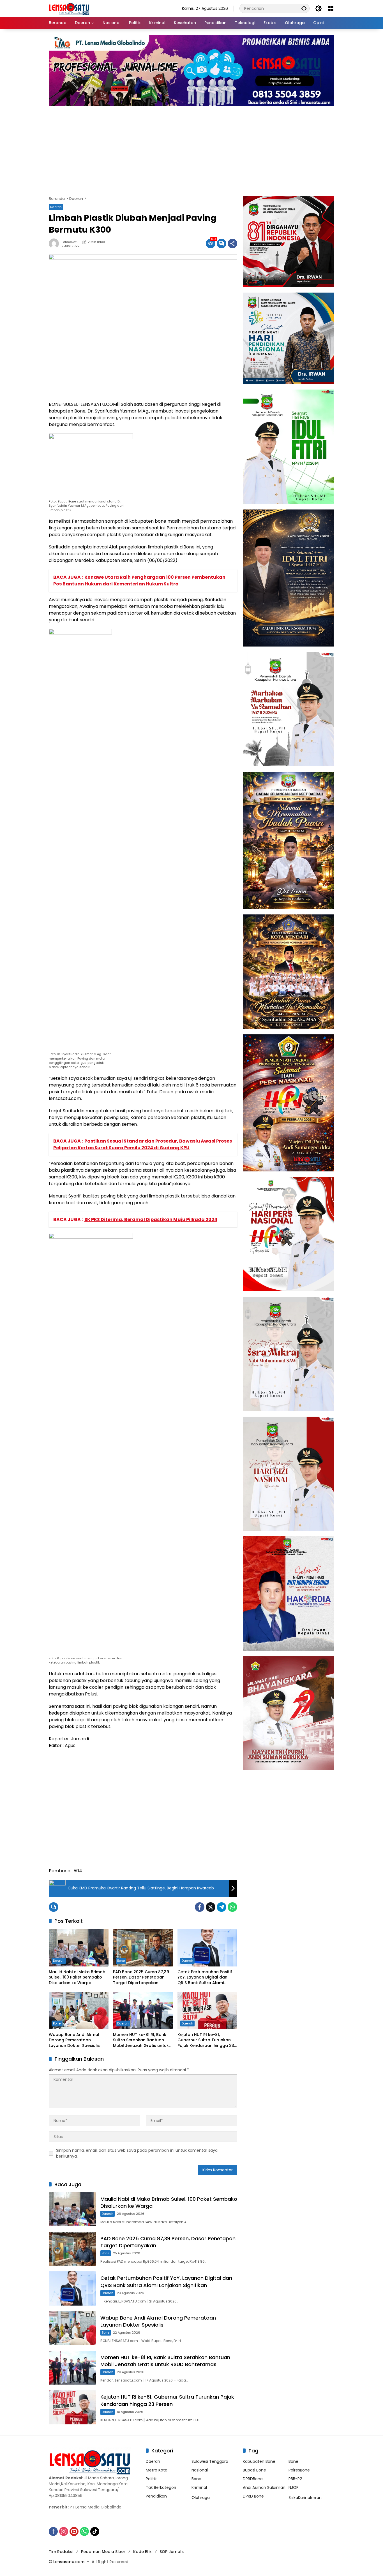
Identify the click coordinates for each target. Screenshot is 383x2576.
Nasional (200, 2470)
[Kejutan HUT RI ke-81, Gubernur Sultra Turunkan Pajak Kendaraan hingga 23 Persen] (207, 2010)
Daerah (56, 207)
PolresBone (299, 2470)
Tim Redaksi (61, 2552)
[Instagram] (64, 2531)
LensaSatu (70, 242)
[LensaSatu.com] (69, 8)
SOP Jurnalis (172, 2552)
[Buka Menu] (331, 8)
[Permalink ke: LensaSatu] (55, 244)
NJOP (294, 2487)
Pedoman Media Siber (103, 2552)
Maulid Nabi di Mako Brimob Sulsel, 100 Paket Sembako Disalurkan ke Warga (77, 1977)
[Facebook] (200, 1907)
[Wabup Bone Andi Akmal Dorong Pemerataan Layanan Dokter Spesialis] (79, 2010)
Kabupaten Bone (259, 2461)
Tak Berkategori (161, 2487)
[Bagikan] (232, 244)
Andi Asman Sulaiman (264, 2487)
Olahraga (201, 2498)
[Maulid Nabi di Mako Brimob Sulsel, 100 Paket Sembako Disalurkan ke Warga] (79, 1948)
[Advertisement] (191, 148)
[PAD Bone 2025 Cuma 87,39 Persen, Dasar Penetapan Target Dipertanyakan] (143, 1948)
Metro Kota (157, 2470)
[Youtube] (74, 2531)
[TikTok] (95, 2531)
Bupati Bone (254, 2470)
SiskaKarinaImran (305, 2498)
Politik (151, 2479)
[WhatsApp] (232, 1907)
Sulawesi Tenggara (210, 2461)
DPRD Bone (253, 2496)
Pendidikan (156, 2496)
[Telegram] (222, 1907)
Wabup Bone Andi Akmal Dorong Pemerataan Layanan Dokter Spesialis (74, 2040)
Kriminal (199, 2487)
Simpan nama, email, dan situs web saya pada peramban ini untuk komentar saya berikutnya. (137, 2153)
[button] (304, 8)
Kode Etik (142, 2552)
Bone (121, 1961)
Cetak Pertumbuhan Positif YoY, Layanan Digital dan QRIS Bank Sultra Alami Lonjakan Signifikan (205, 1978)
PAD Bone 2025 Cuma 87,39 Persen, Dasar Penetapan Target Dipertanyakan (141, 1977)
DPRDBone (253, 2479)
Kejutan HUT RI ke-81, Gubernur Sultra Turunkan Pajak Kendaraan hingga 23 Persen (206, 2040)
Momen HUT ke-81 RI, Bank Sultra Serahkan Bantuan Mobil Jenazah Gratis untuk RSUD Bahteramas (141, 2040)
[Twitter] (211, 1907)
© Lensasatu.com (67, 2562)
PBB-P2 (295, 2479)
